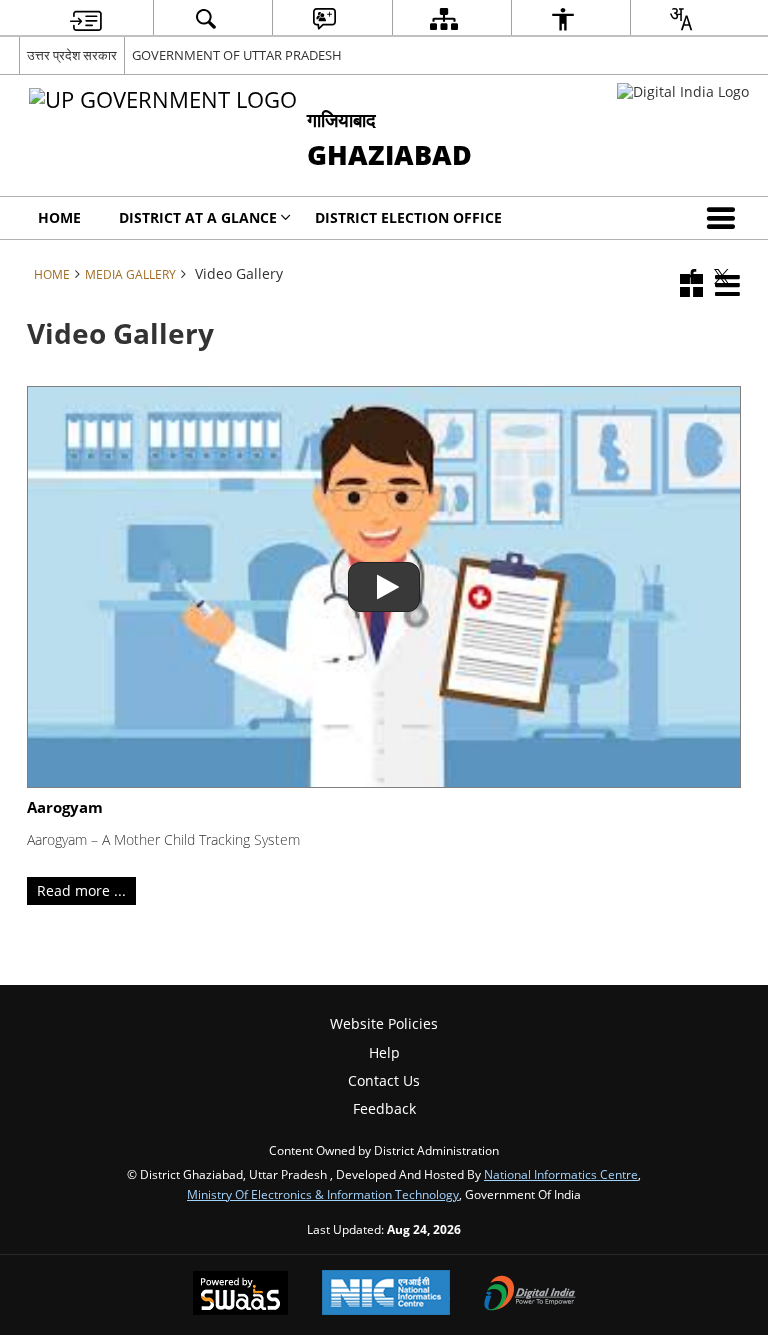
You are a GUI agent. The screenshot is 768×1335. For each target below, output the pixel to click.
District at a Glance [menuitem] (198, 217)
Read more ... (81, 890)
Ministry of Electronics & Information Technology (323, 1194)
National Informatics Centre (561, 1174)
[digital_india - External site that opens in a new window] (683, 91)
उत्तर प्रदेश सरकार (72, 55)
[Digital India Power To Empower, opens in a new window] (530, 1295)
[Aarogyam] (384, 587)
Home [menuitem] (59, 217)
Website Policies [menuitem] (384, 1023)
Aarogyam (65, 808)
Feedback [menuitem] (384, 1108)
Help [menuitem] (384, 1052)
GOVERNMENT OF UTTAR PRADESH (237, 55)
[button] (725, 218)
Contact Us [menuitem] (384, 1080)
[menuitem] (86, 18)
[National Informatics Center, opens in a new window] (386, 1294)
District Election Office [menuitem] (408, 217)
